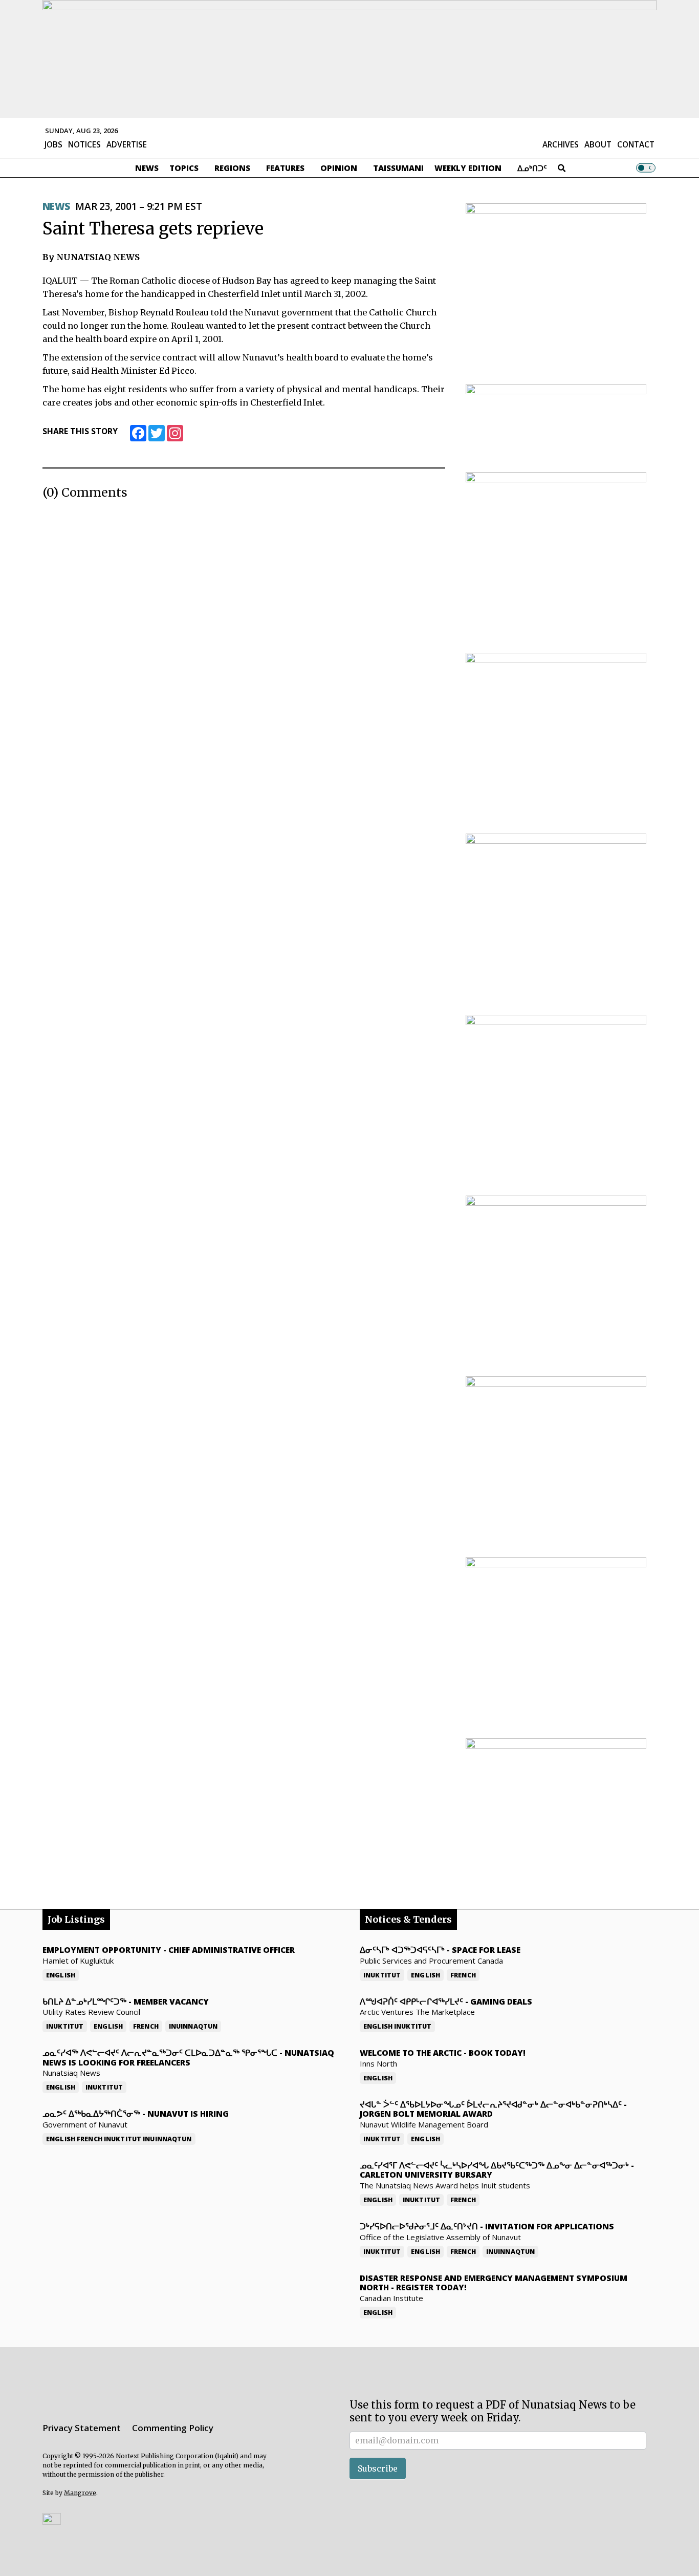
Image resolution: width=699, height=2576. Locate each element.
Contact (636, 144)
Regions (232, 168)
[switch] (646, 168)
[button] (52, 2518)
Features (285, 168)
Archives (561, 144)
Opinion (339, 168)
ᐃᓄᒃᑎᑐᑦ (532, 168)
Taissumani (398, 168)
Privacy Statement (82, 2428)
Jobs (53, 144)
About (598, 144)
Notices (84, 144)
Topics (184, 168)
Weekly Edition (468, 168)
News (147, 168)
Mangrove (80, 2493)
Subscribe (378, 2468)
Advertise (127, 144)
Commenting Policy (173, 2428)
